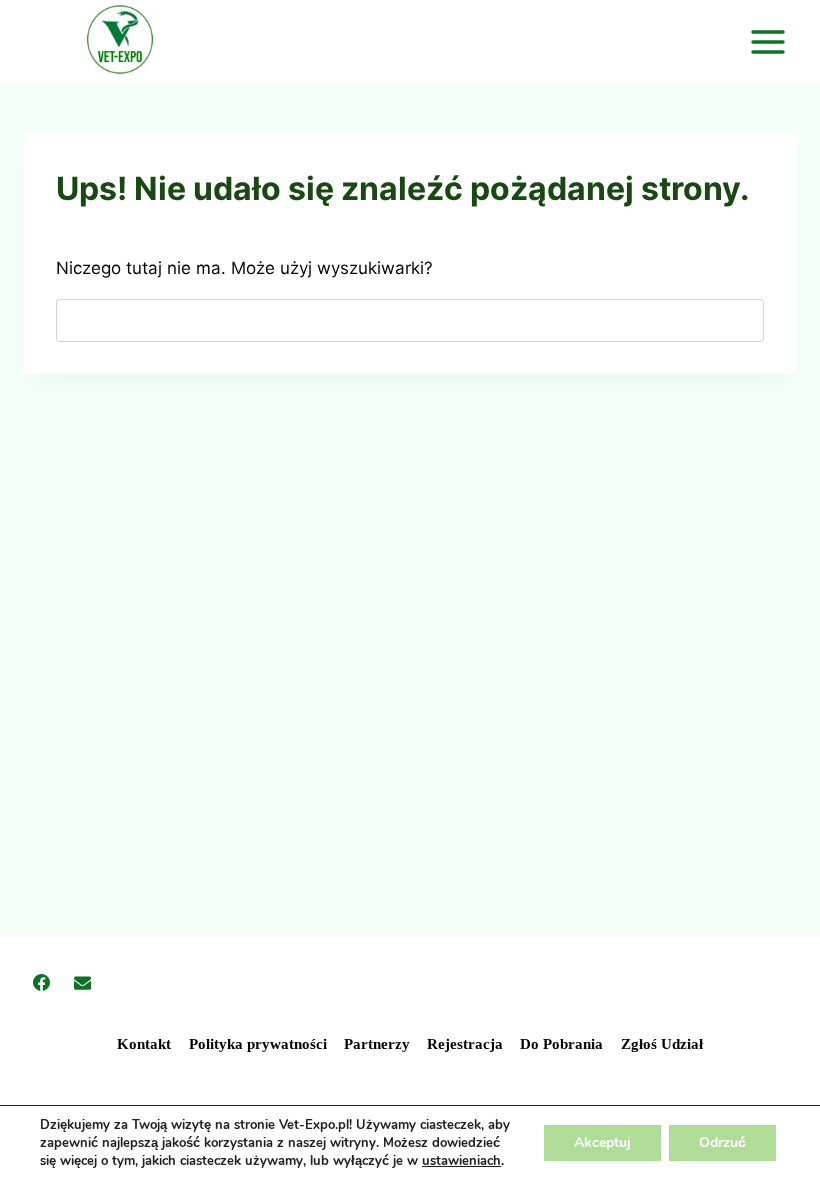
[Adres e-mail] (82, 982)
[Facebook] (41, 982)
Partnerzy (377, 1044)
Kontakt (144, 1044)
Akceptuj (602, 1142)
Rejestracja (465, 1044)
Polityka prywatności (258, 1044)
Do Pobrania (561, 1044)
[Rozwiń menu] (770, 42)
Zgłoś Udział (662, 1044)
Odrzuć (722, 1142)
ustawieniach (461, 1161)
